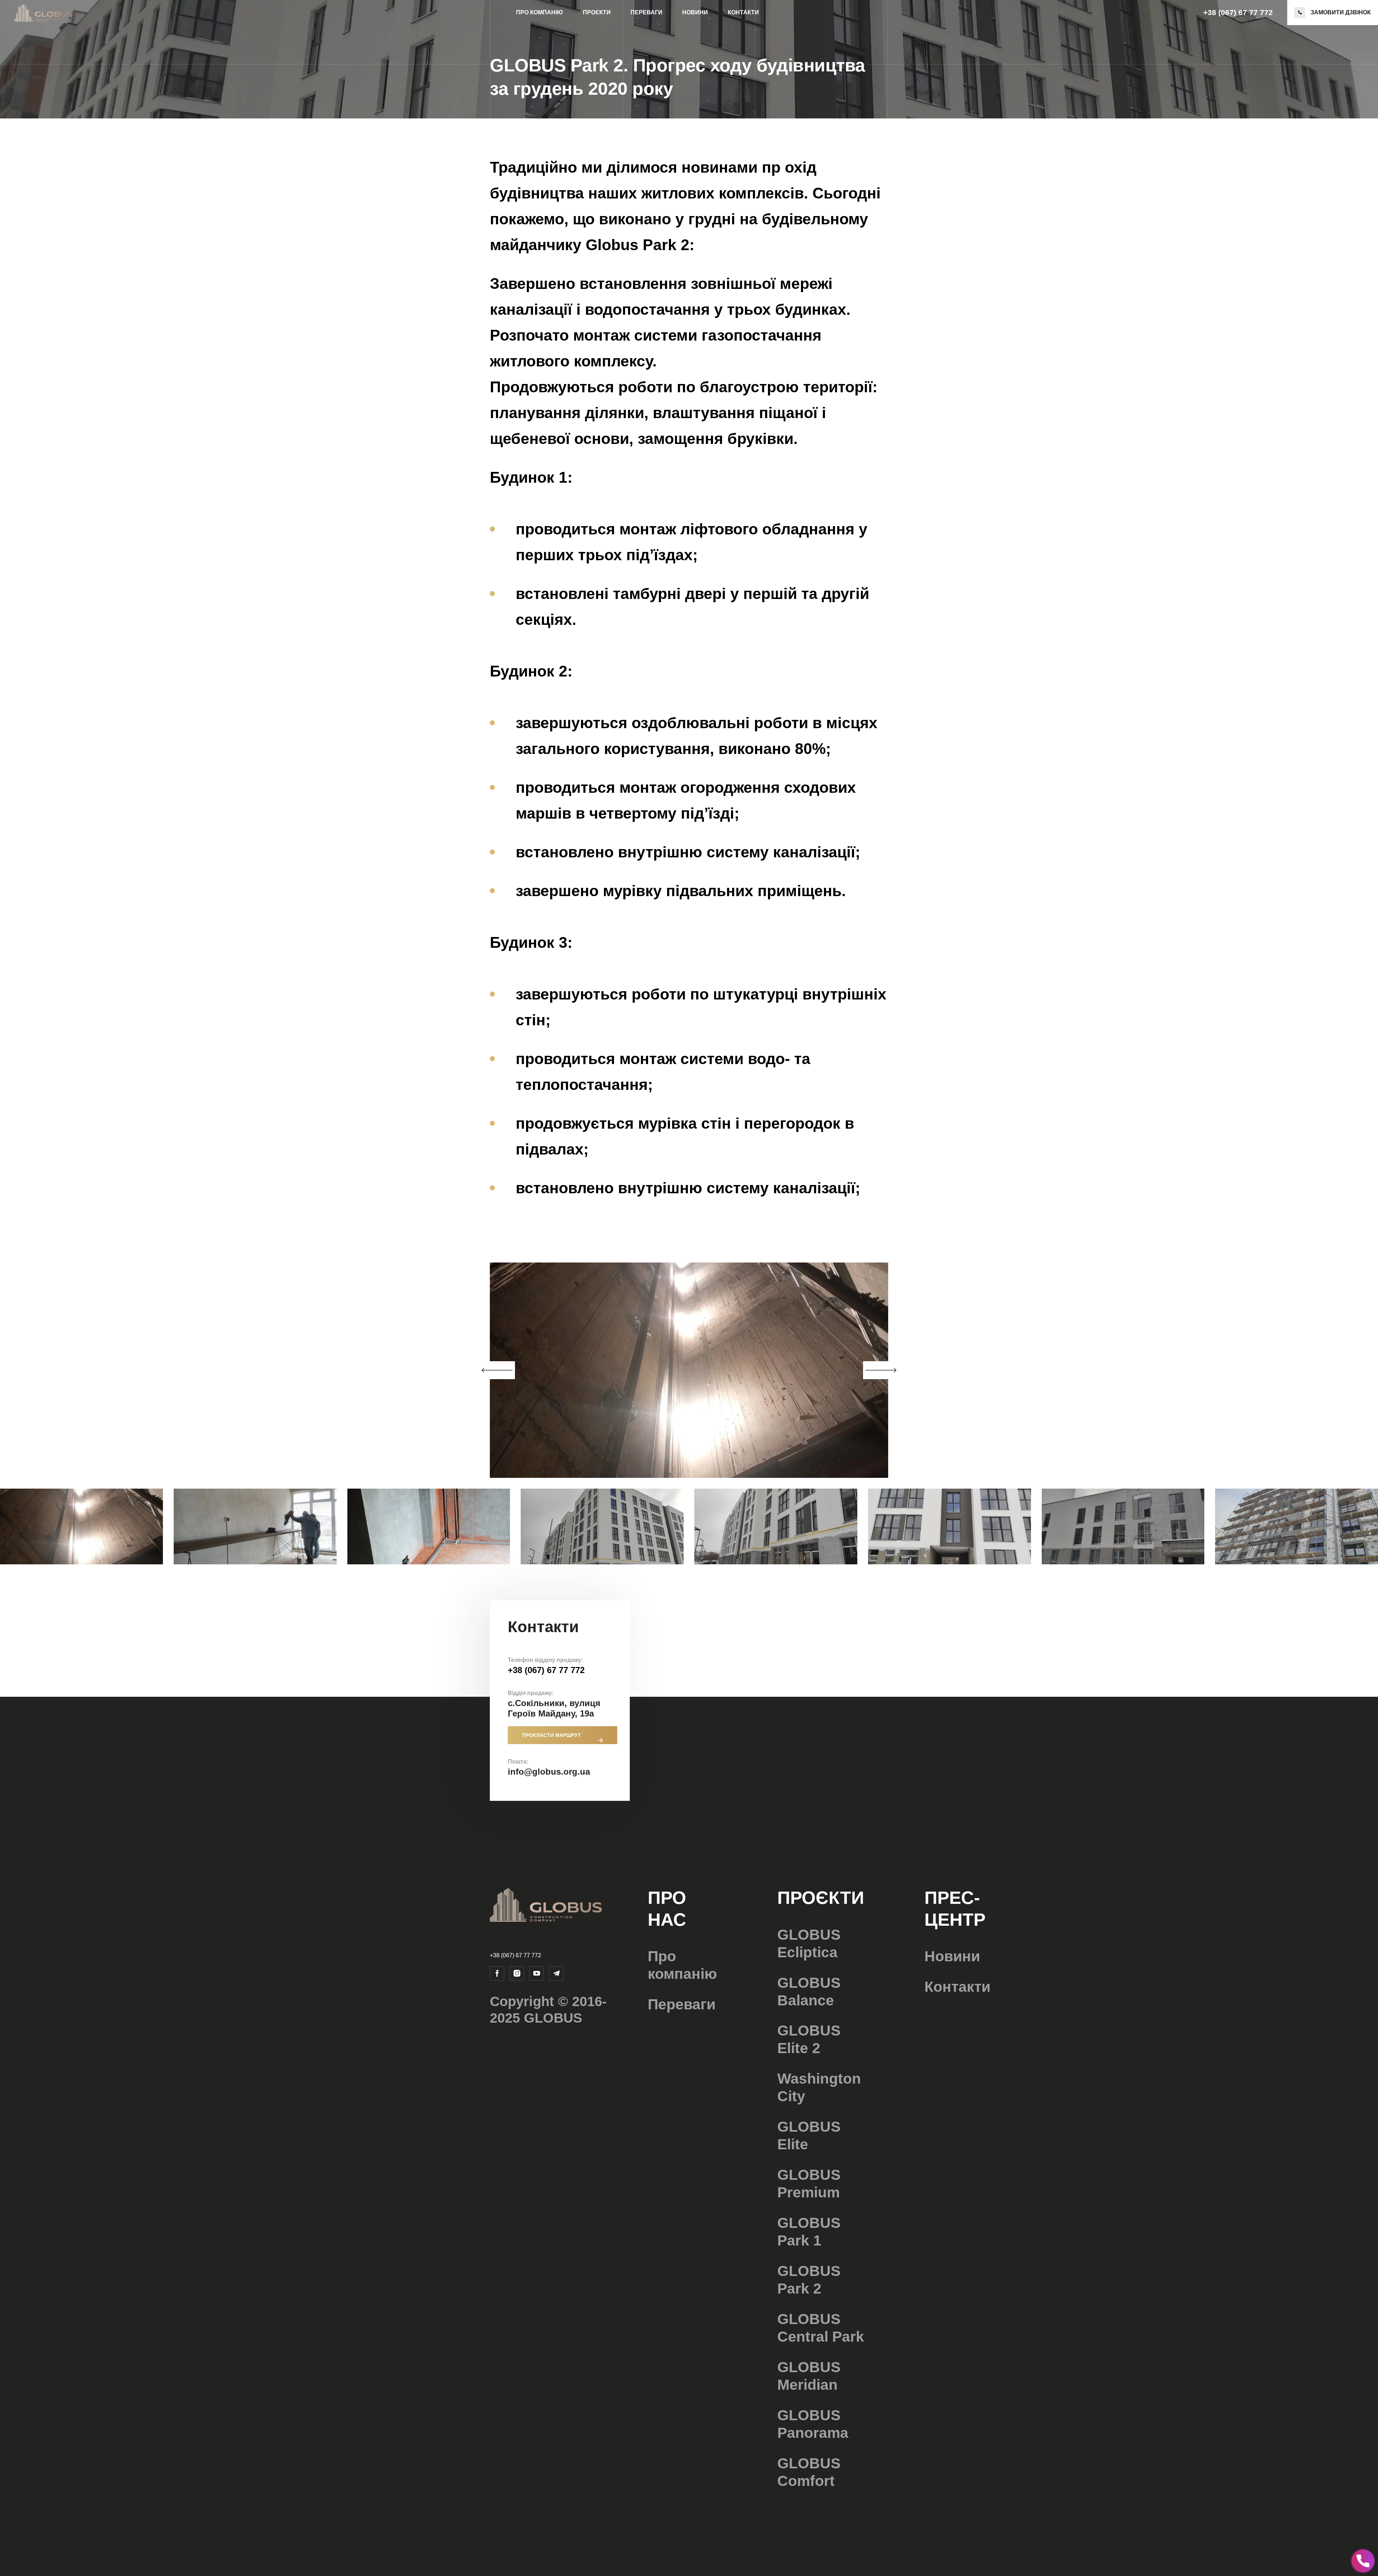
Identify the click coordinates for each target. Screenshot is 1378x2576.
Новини (695, 12)
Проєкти (597, 12)
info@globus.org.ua (549, 1772)
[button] (881, 1370)
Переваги (646, 12)
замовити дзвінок (1341, 12)
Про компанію (540, 12)
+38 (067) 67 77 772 (1238, 12)
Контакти (743, 12)
